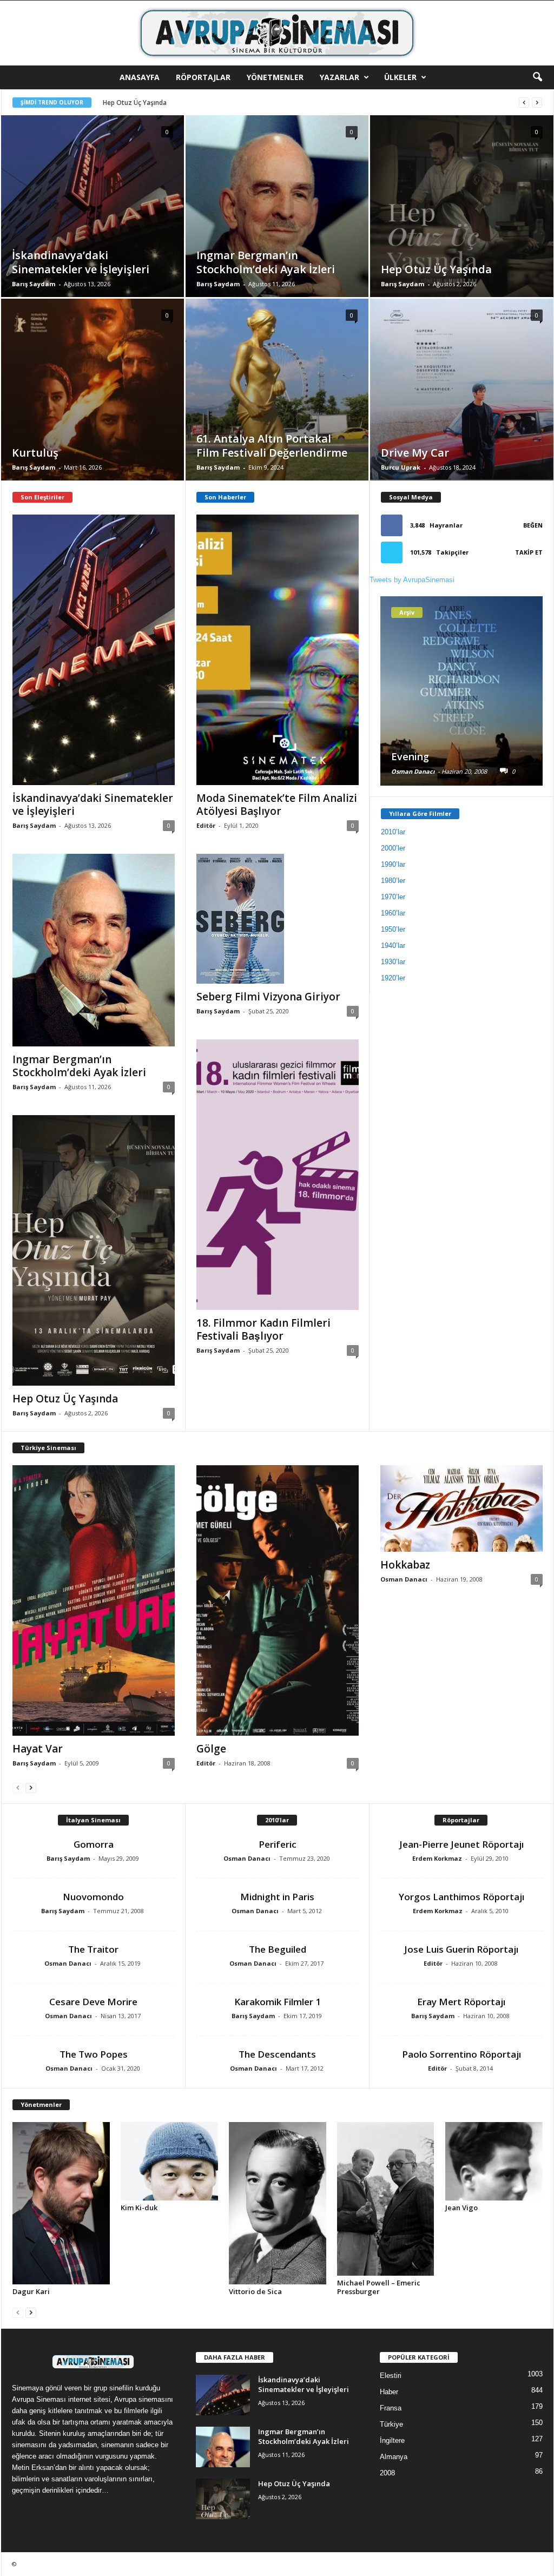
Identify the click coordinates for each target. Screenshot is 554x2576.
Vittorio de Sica (255, 2291)
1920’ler (393, 978)
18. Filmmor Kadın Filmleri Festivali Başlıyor (263, 1329)
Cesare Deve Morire (93, 2002)
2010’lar (393, 832)
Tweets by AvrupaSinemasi (412, 580)
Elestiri (391, 2376)
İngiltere (392, 2440)
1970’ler (393, 897)
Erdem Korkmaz (437, 1858)
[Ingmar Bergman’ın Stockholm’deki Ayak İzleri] (277, 224)
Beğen (533, 525)
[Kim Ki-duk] (169, 2162)
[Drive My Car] (462, 406)
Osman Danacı (413, 771)
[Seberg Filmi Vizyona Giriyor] (278, 919)
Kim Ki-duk (139, 2208)
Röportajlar (203, 77)
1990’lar (393, 864)
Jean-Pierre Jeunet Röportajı (461, 1844)
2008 (387, 2473)
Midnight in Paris (277, 1897)
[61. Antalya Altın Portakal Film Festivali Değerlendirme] (277, 406)
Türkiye (391, 2424)
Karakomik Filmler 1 (278, 2002)
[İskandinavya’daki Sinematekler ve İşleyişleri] (93, 222)
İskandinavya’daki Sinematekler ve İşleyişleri (93, 805)
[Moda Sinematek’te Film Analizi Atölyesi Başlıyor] (278, 650)
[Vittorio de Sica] (278, 2203)
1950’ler (393, 929)
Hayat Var (38, 1749)
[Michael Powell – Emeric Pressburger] (386, 2199)
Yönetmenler (275, 77)
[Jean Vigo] (494, 2162)
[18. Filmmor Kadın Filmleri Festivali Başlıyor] (278, 1175)
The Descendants (277, 2054)
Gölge (211, 1749)
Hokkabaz (405, 1565)
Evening (410, 756)
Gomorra (94, 1844)
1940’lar (393, 946)
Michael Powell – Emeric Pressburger (379, 2287)
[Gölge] (278, 1600)
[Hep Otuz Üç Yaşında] (462, 223)
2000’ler (393, 848)
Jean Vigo (461, 2208)
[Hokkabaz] (461, 1508)
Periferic (278, 1844)
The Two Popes (94, 2054)
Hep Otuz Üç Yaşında (65, 1399)
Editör (206, 825)
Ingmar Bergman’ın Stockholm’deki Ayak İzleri (79, 1066)
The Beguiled (278, 1949)
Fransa (391, 2408)
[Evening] (461, 716)
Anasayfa (140, 77)
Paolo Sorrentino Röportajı (461, 2054)
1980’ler (393, 881)
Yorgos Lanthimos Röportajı (461, 1897)
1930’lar (393, 962)
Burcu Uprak (401, 467)
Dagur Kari (31, 2291)
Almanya (394, 2457)
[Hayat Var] (94, 1600)
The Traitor (93, 1949)
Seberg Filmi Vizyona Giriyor (268, 997)
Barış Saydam (34, 284)
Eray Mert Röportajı (461, 2002)
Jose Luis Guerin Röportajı (461, 1949)
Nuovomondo (93, 1897)
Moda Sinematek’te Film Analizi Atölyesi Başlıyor (277, 805)
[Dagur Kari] (61, 2203)
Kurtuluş (116, 103)
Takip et (529, 552)
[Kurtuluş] (93, 406)
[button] (537, 77)
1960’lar (393, 913)
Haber (389, 2392)
